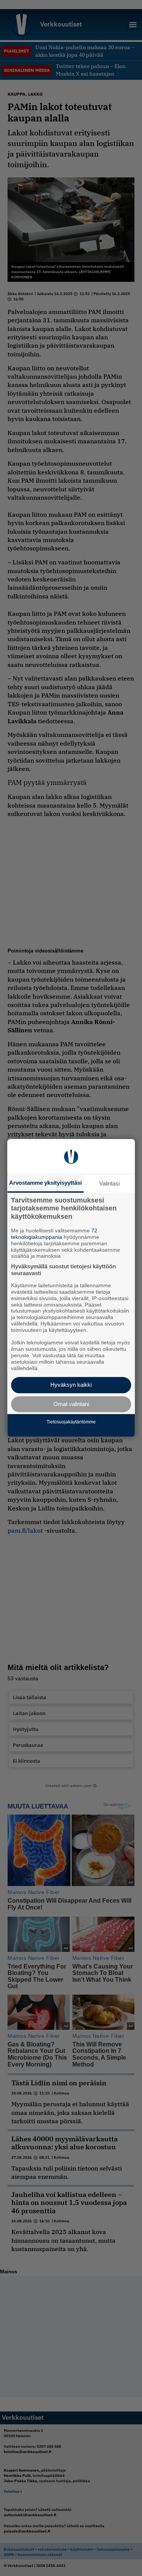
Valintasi (109, 1183)
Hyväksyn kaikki (71, 1385)
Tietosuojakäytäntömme (71, 1422)
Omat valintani (71, 1404)
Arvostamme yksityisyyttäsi (45, 1183)
